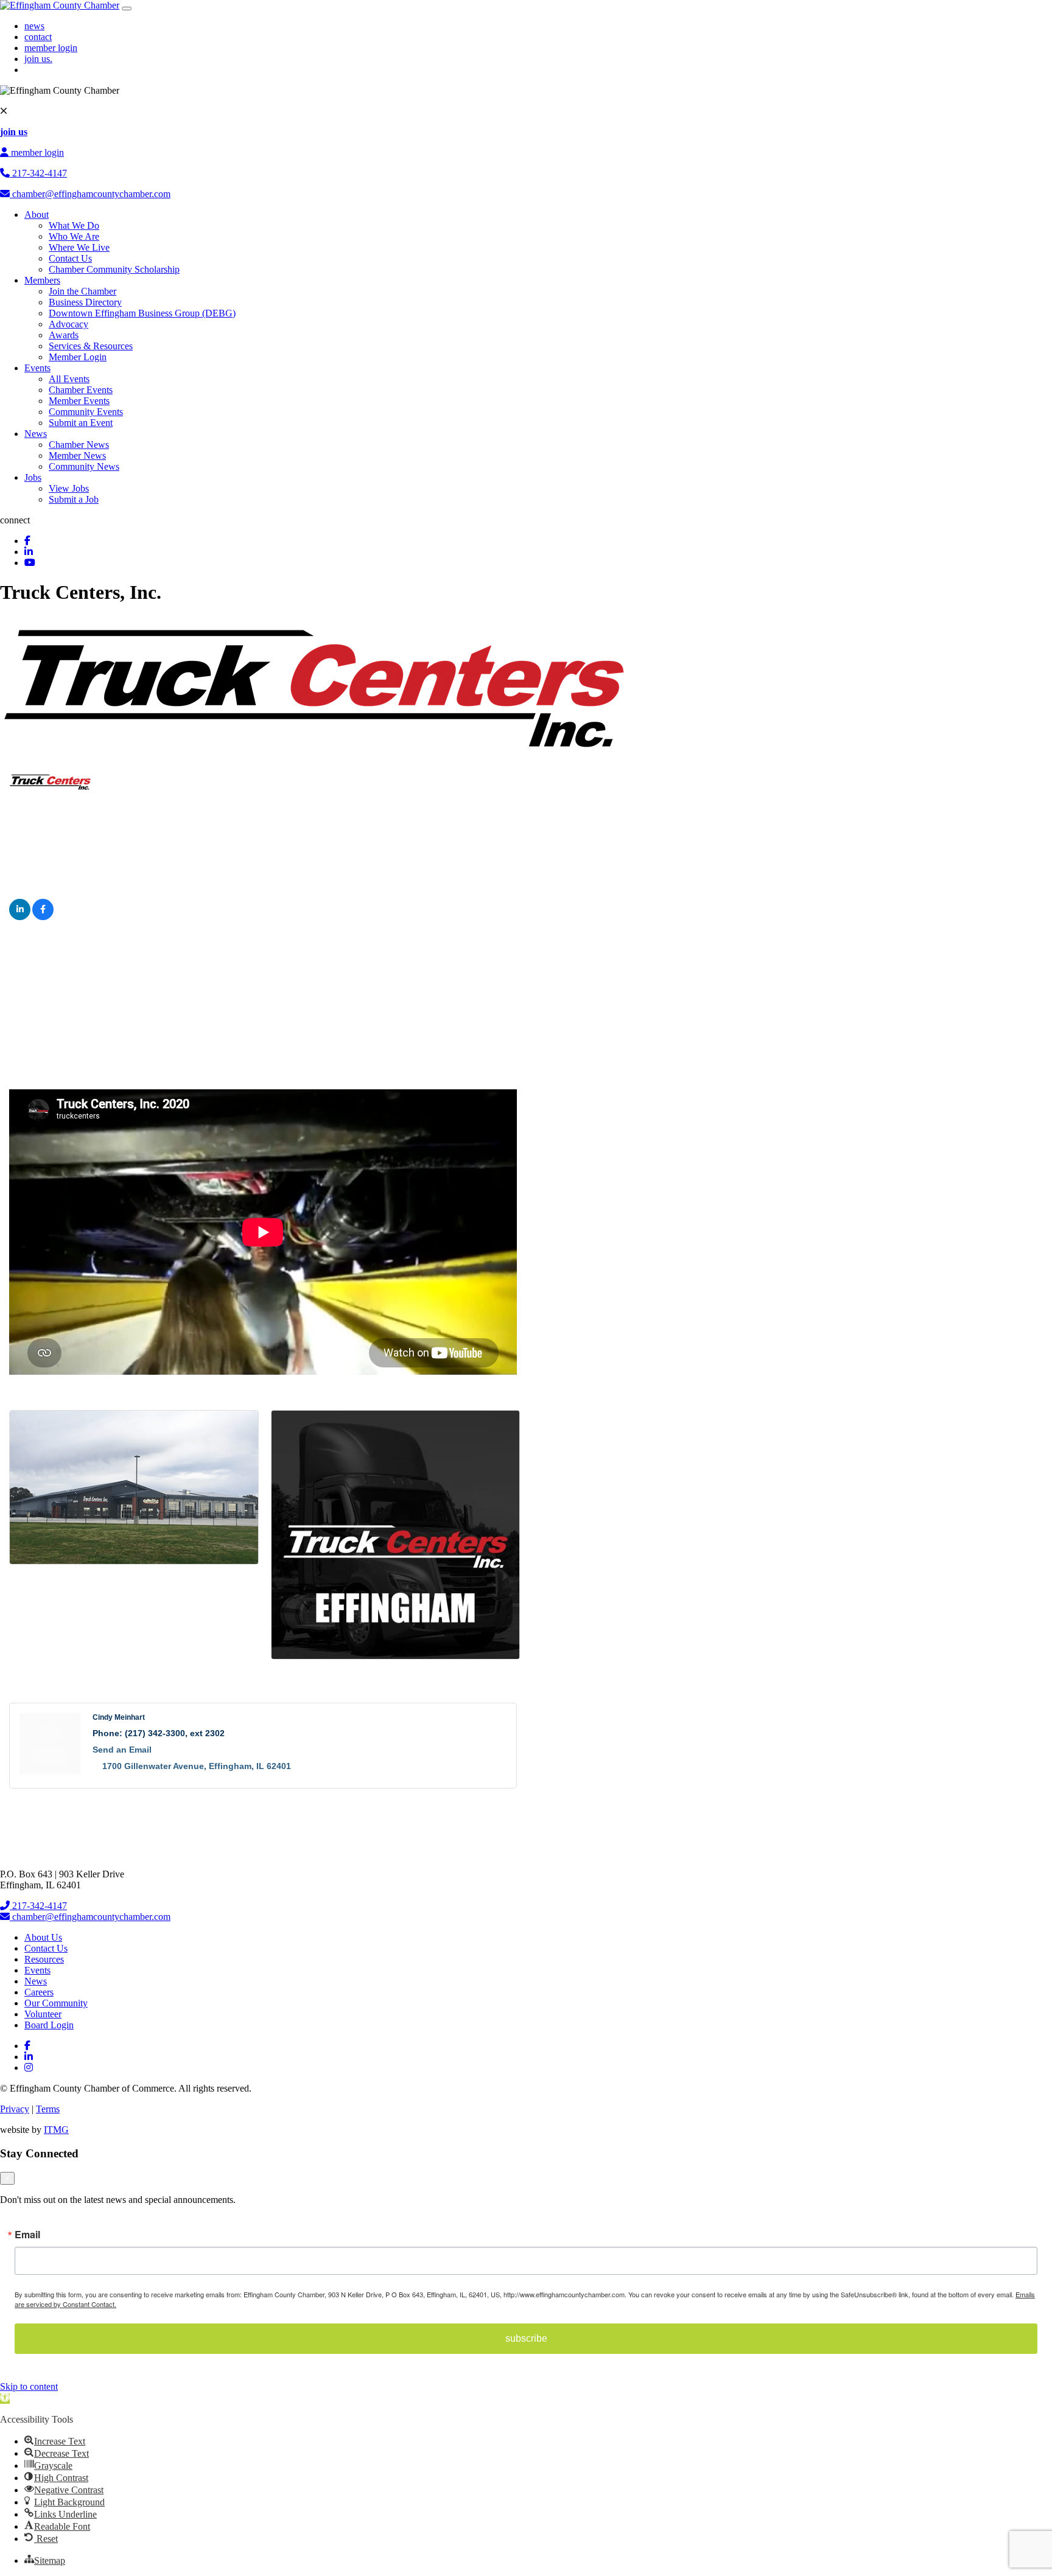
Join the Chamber (82, 291)
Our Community (56, 2003)
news (34, 26)
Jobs (33, 477)
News (36, 434)
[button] (5, 2399)
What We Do (74, 225)
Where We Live (79, 247)
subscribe (526, 2338)
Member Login (78, 357)
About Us (43, 1937)
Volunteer (43, 2014)
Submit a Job (74, 499)
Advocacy (68, 324)
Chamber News (79, 445)
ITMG (56, 2130)
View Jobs (69, 488)
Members (42, 280)
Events (37, 368)
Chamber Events (81, 390)
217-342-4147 (38, 173)
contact (38, 37)
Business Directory (85, 302)
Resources (44, 1959)
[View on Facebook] (43, 917)
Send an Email (122, 1750)
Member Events (79, 401)
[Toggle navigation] (127, 9)
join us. (38, 59)
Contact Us (70, 258)
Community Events (86, 412)
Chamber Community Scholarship (114, 269)
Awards (64, 335)
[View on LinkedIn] (20, 917)
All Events (69, 379)
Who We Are (74, 236)
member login (51, 48)
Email (27, 2235)
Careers (39, 1992)
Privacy (15, 2109)
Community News (84, 466)
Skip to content (29, 2386)
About (37, 215)
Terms (48, 2109)
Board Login (49, 2025)
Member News (77, 456)
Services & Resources (91, 346)
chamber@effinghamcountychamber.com (90, 194)
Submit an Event (81, 423)
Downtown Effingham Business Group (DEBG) (142, 313)
